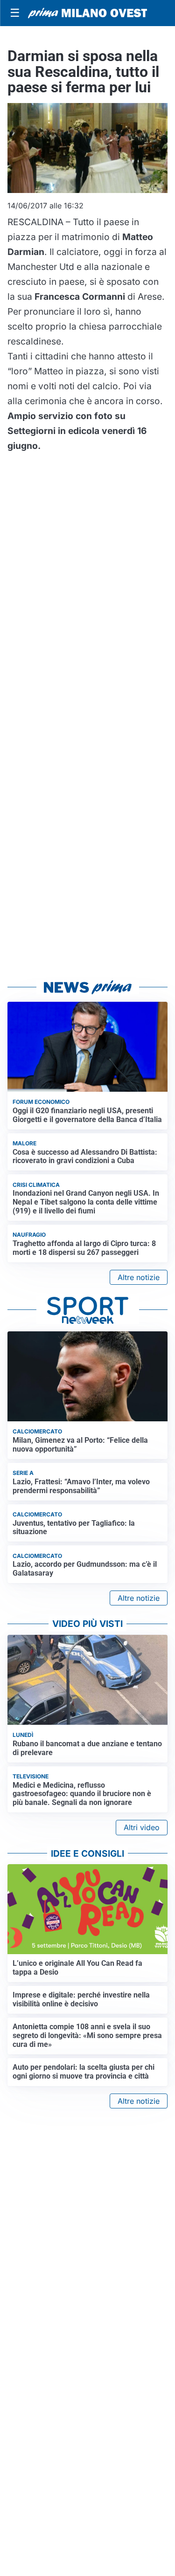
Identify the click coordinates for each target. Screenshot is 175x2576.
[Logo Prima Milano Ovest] (87, 13)
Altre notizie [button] (139, 1277)
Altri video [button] (142, 1827)
